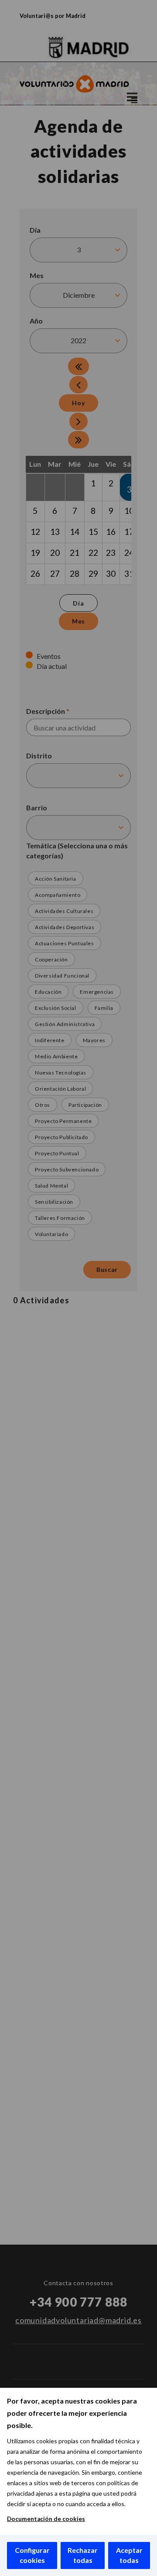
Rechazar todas (83, 2555)
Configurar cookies (32, 2555)
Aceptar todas (129, 2555)
